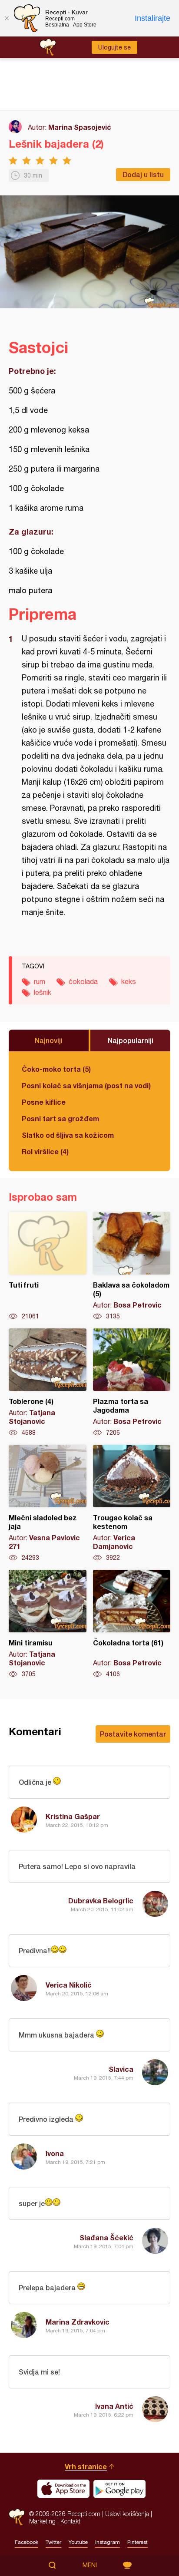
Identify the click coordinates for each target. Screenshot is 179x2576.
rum (40, 981)
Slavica (121, 2069)
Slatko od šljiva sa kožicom (68, 1135)
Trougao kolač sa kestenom (132, 1503)
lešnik (43, 992)
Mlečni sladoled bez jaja (48, 1503)
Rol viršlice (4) (45, 1151)
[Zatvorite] (7, 18)
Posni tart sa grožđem (60, 1118)
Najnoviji (49, 1040)
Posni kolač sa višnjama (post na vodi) (86, 1085)
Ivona (55, 2153)
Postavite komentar (133, 1734)
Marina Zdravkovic (78, 2322)
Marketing (42, 2521)
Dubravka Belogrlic (101, 1901)
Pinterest (138, 2542)
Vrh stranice (86, 2466)
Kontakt (70, 2521)
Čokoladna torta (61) (132, 1624)
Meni (90, 2565)
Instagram (108, 2542)
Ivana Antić (114, 2406)
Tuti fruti (48, 1266)
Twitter (53, 2542)
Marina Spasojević (80, 127)
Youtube (78, 2542)
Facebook (27, 2542)
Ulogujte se (114, 47)
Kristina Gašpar (73, 1816)
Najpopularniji (131, 1040)
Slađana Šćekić (106, 2237)
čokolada (83, 981)
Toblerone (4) (48, 1383)
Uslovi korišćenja (127, 2514)
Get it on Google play (119, 2489)
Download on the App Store (63, 2489)
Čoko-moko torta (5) (56, 1069)
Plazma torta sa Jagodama (132, 1383)
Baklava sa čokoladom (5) (132, 1266)
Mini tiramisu (48, 1624)
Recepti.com (17, 2517)
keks (129, 981)
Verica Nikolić (69, 1985)
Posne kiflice (44, 1102)
